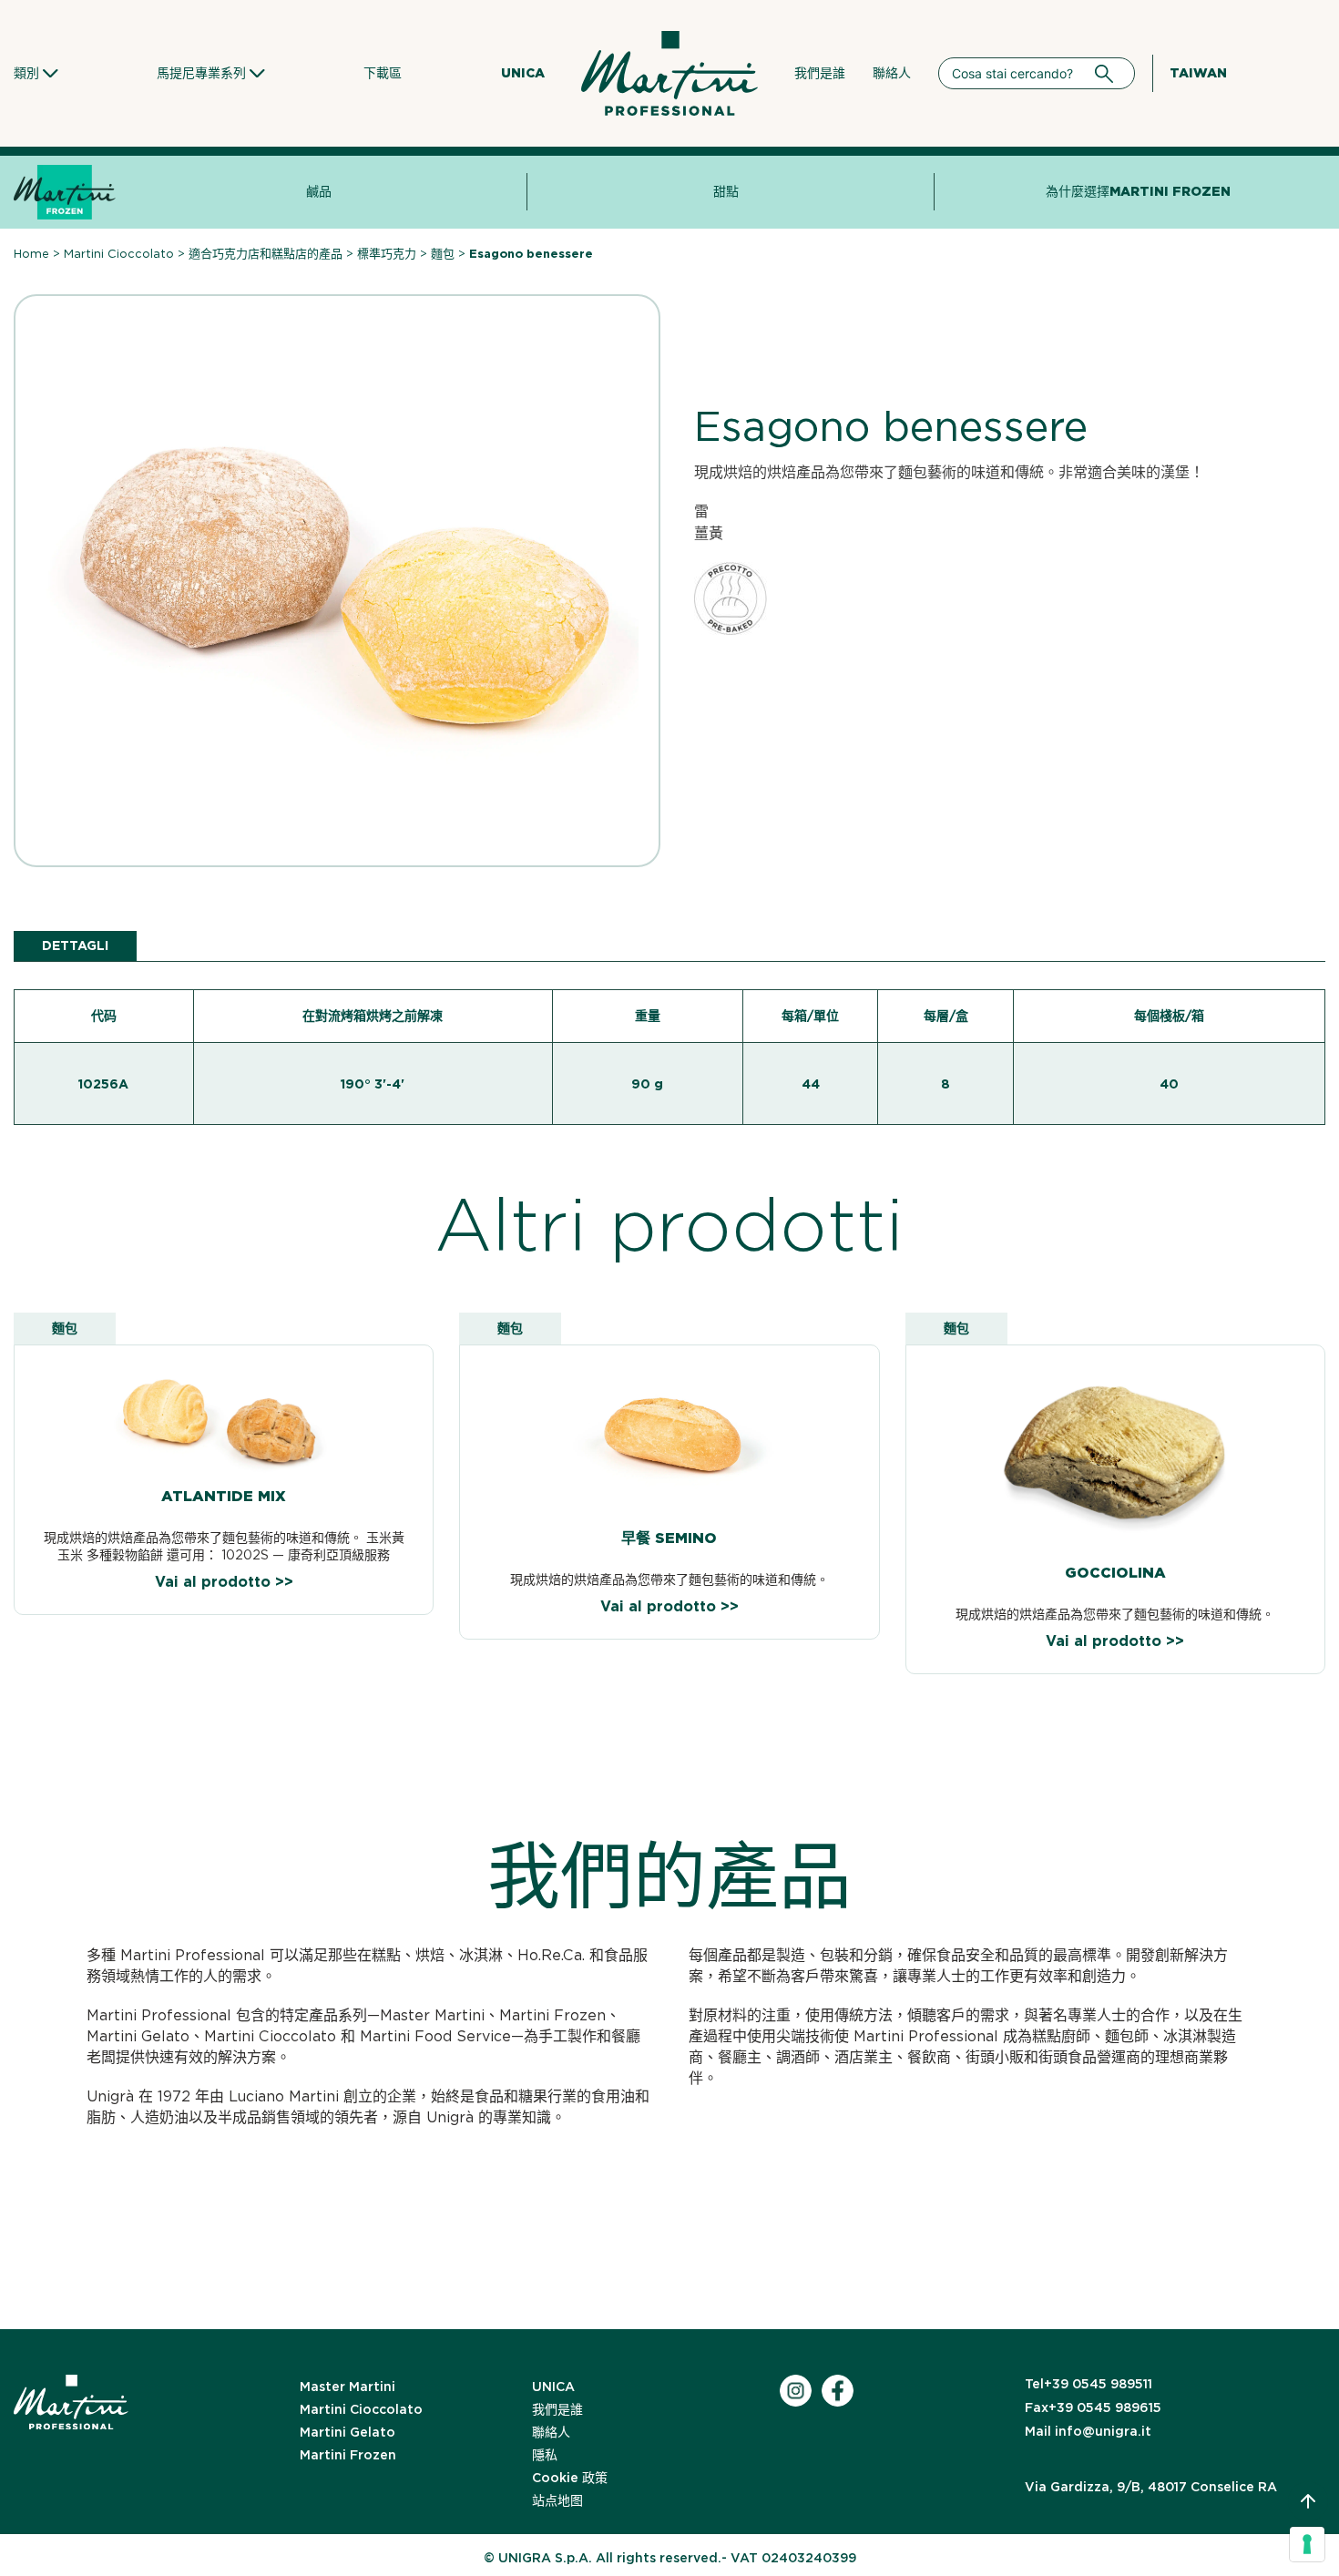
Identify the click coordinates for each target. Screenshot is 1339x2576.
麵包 (443, 254)
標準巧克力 (387, 254)
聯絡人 (892, 73)
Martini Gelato (348, 2432)
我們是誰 (820, 73)
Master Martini (348, 2387)
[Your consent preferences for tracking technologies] (1307, 2544)
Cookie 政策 (570, 2478)
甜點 (726, 191)
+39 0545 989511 (1089, 2384)
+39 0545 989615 (1093, 2407)
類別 (26, 73)
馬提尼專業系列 (201, 73)
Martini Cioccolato (119, 254)
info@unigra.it (1088, 2431)
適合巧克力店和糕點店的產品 (266, 254)
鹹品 (319, 191)
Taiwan (1198, 73)
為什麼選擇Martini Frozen (1138, 191)
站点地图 (557, 2500)
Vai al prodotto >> (224, 1582)
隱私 (545, 2455)
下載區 (383, 73)
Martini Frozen (348, 2455)
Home (31, 254)
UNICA (523, 73)
